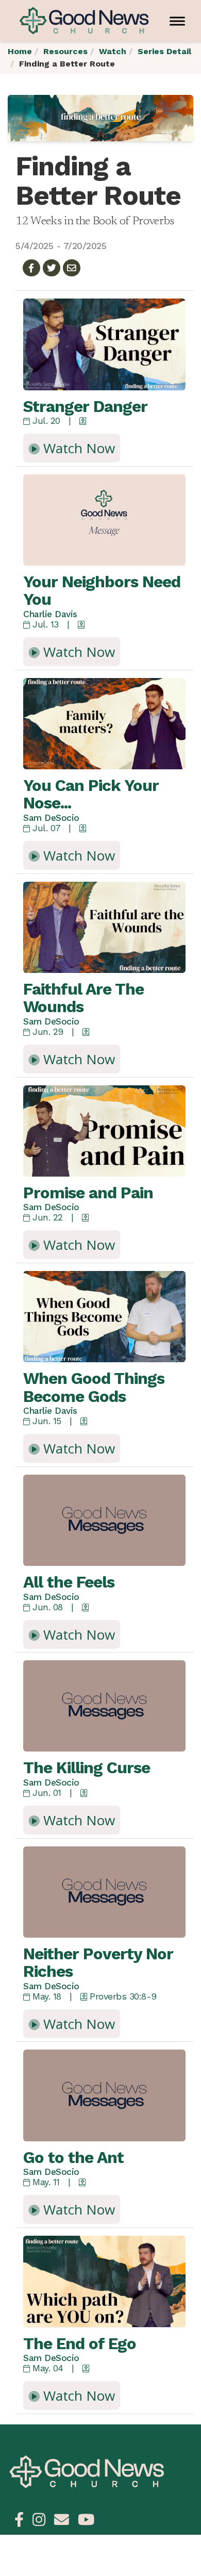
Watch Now (77, 448)
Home (20, 51)
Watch (113, 51)
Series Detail (164, 51)
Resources (65, 51)
